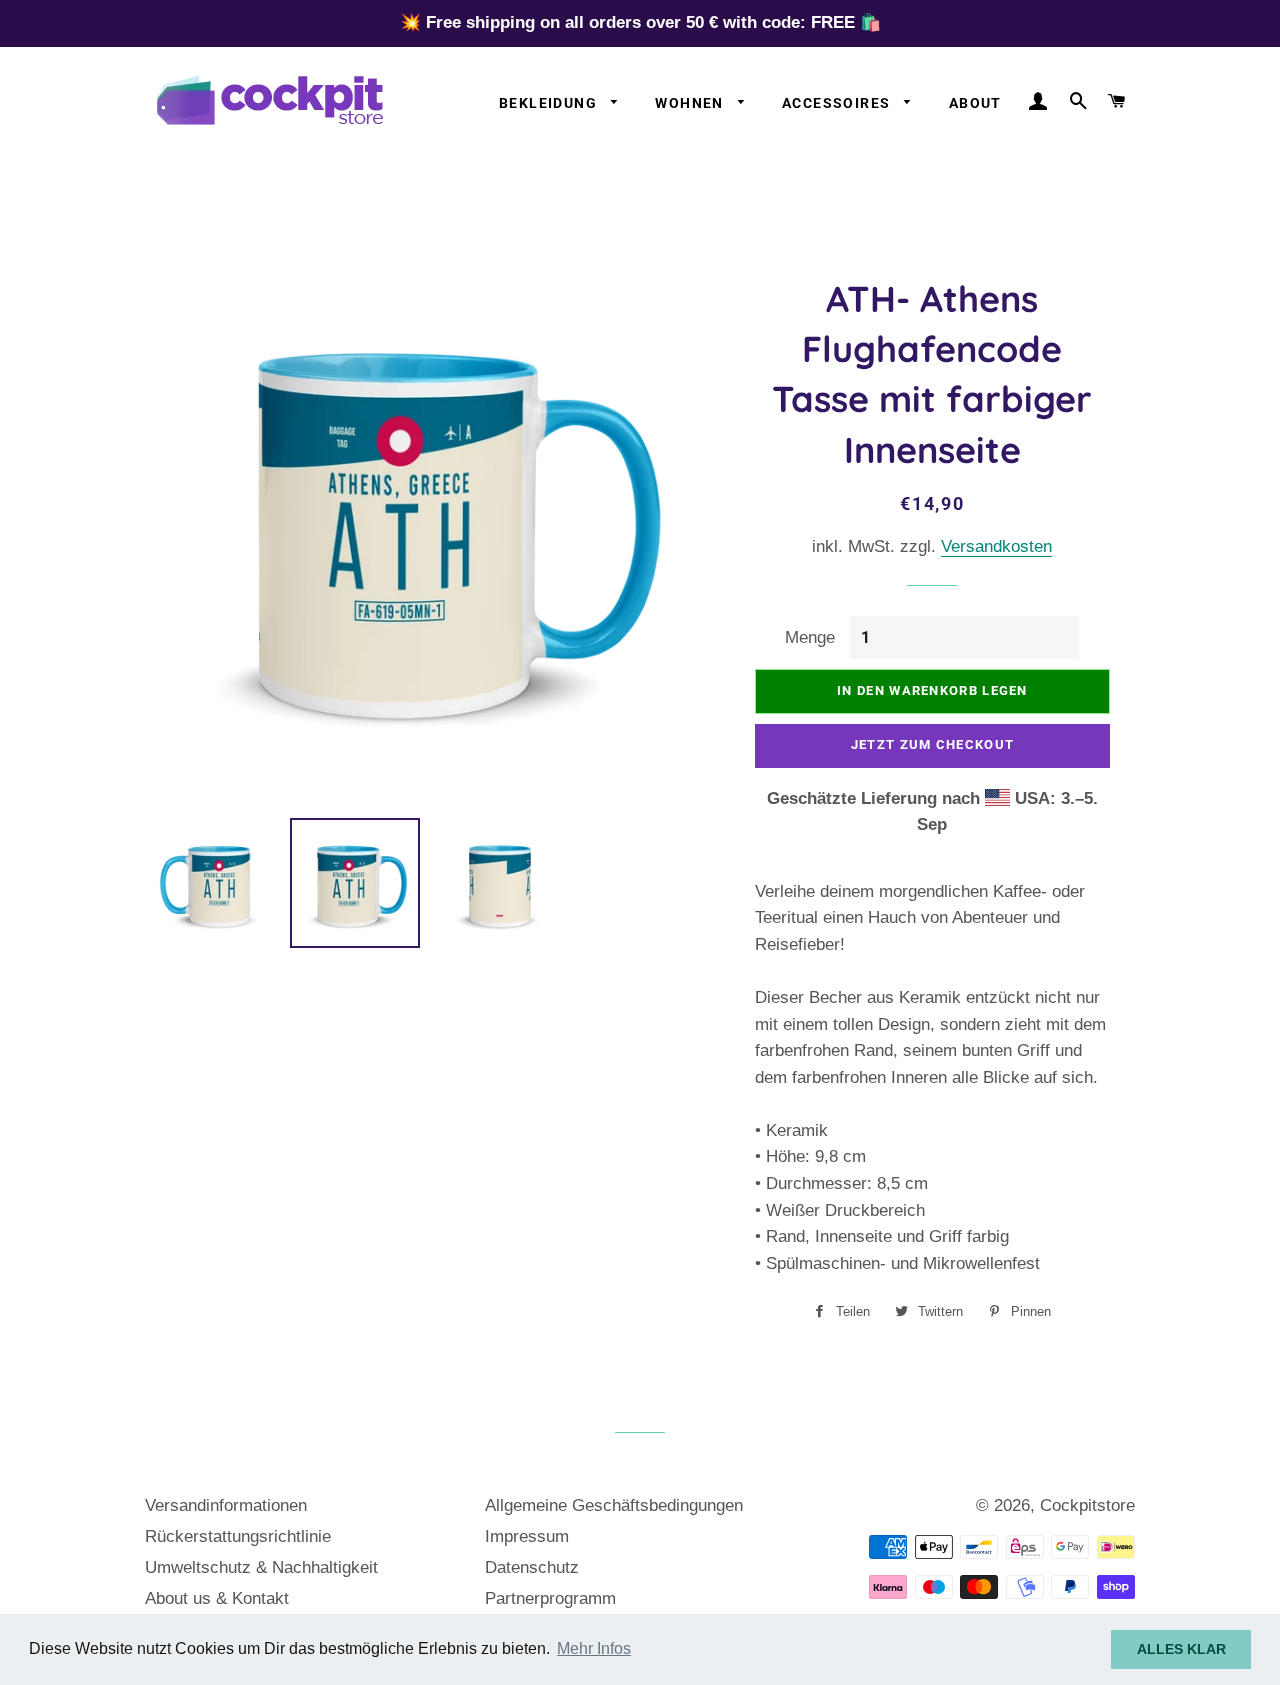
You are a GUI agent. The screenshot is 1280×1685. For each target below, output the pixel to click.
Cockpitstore (1087, 1505)
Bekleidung (550, 103)
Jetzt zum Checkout (932, 744)
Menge (810, 637)
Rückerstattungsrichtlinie (238, 1536)
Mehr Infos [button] (594, 1648)
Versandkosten (996, 546)
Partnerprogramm (550, 1598)
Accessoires (838, 103)
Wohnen (691, 103)
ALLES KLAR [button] (1181, 1649)
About (975, 103)
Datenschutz (532, 1567)
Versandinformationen (226, 1505)
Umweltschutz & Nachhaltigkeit (261, 1567)
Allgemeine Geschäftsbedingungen (614, 1505)
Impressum (527, 1536)
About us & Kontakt (217, 1598)
